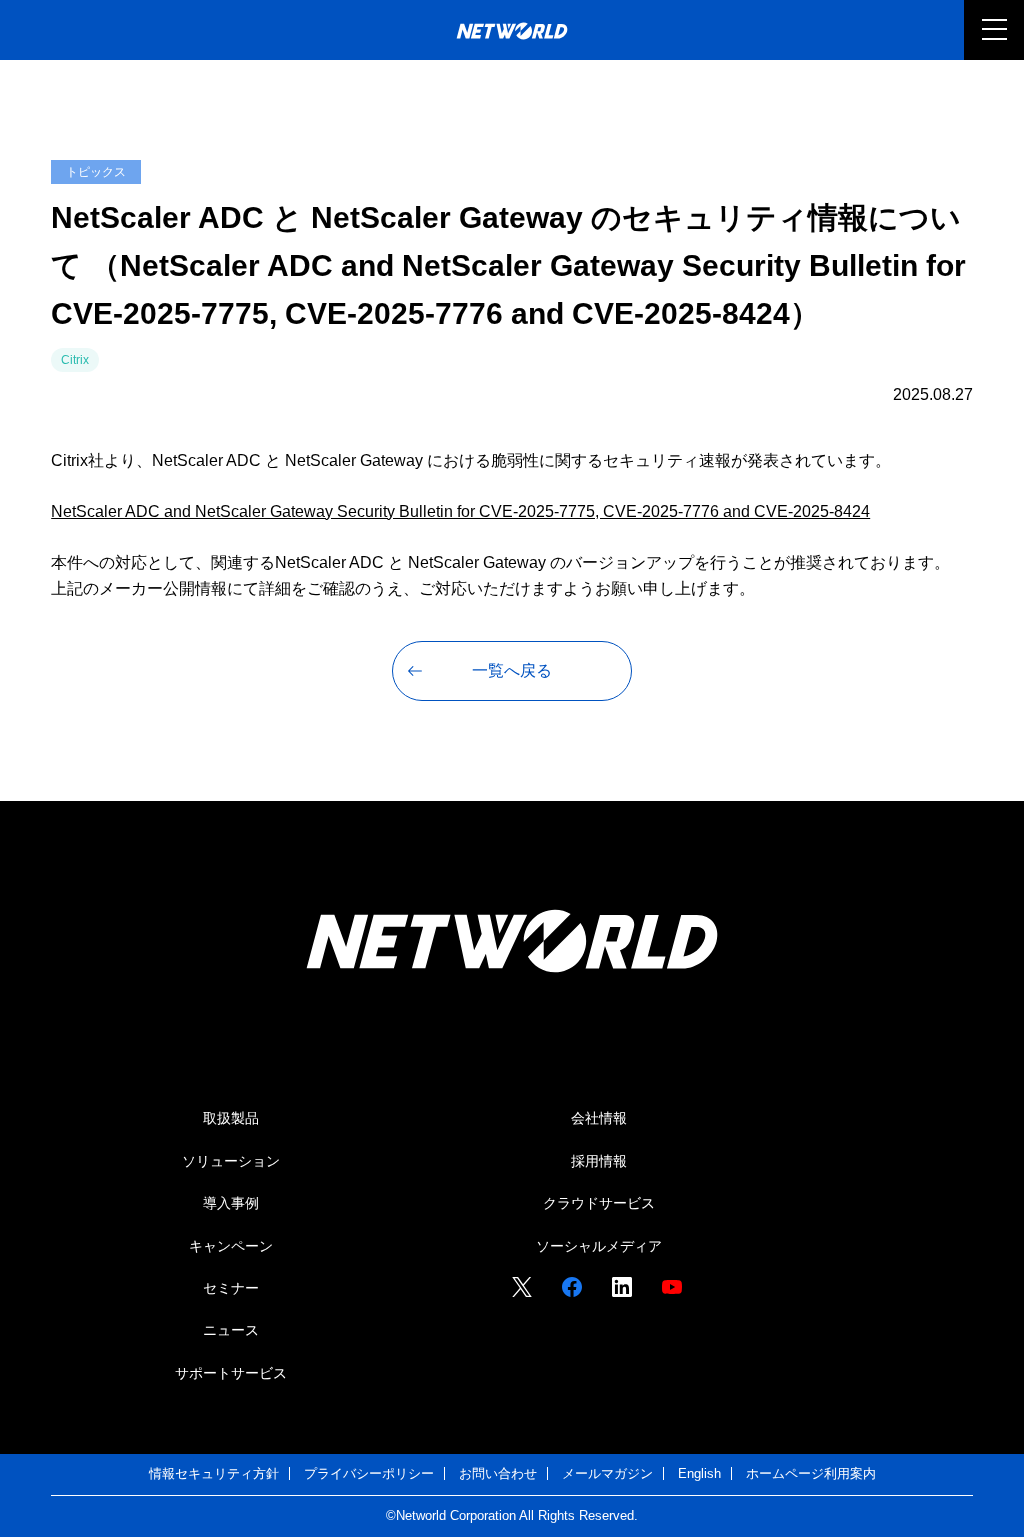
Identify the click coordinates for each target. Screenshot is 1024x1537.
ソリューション (231, 1161)
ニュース (231, 1330)
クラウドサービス (599, 1203)
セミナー (231, 1288)
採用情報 (599, 1161)
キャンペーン (231, 1246)
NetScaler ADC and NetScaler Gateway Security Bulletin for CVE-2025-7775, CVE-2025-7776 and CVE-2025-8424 (460, 511)
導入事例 (231, 1203)
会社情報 (599, 1118)
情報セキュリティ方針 (214, 1473)
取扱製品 (231, 1118)
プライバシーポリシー (369, 1473)
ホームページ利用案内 (811, 1473)
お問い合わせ (498, 1473)
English (699, 1473)
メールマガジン (607, 1473)
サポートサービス (231, 1373)
